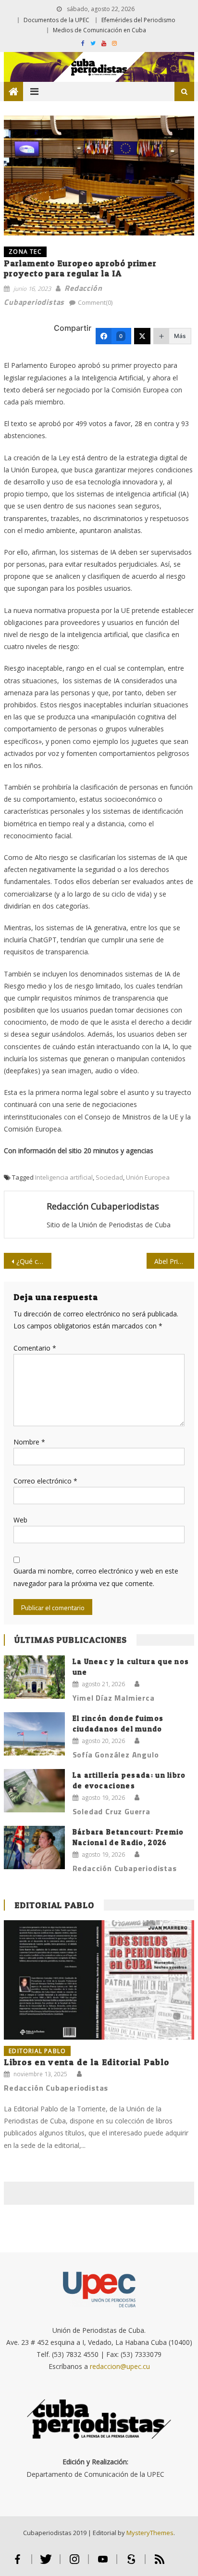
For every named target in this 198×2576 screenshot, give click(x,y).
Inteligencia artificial (64, 1177)
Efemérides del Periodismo (138, 20)
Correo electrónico (45, 1481)
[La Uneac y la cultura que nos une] (34, 1677)
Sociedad (109, 1177)
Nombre (29, 1442)
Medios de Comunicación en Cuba (99, 30)
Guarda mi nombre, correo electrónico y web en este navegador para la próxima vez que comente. (96, 1577)
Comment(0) (95, 302)
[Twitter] (142, 336)
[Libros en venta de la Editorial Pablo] (99, 1980)
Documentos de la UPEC (56, 20)
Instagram (74, 2563)
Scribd (131, 2563)
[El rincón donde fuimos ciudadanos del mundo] (34, 1734)
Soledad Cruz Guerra (111, 1811)
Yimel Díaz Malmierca (114, 1698)
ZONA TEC (25, 252)
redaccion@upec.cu (120, 2366)
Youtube (103, 2563)
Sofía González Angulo (116, 1755)
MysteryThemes (150, 2533)
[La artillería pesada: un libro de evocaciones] (34, 1791)
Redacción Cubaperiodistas (103, 1206)
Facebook (18, 2563)
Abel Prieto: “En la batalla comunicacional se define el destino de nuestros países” (174, 1261)
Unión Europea (148, 1177)
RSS (160, 2563)
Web (20, 1520)
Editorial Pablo (54, 1905)
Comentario (35, 1348)
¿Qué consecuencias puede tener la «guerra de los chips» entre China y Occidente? (34, 1261)
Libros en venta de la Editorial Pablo (87, 2062)
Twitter (46, 2563)
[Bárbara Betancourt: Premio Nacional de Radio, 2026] (34, 1848)
